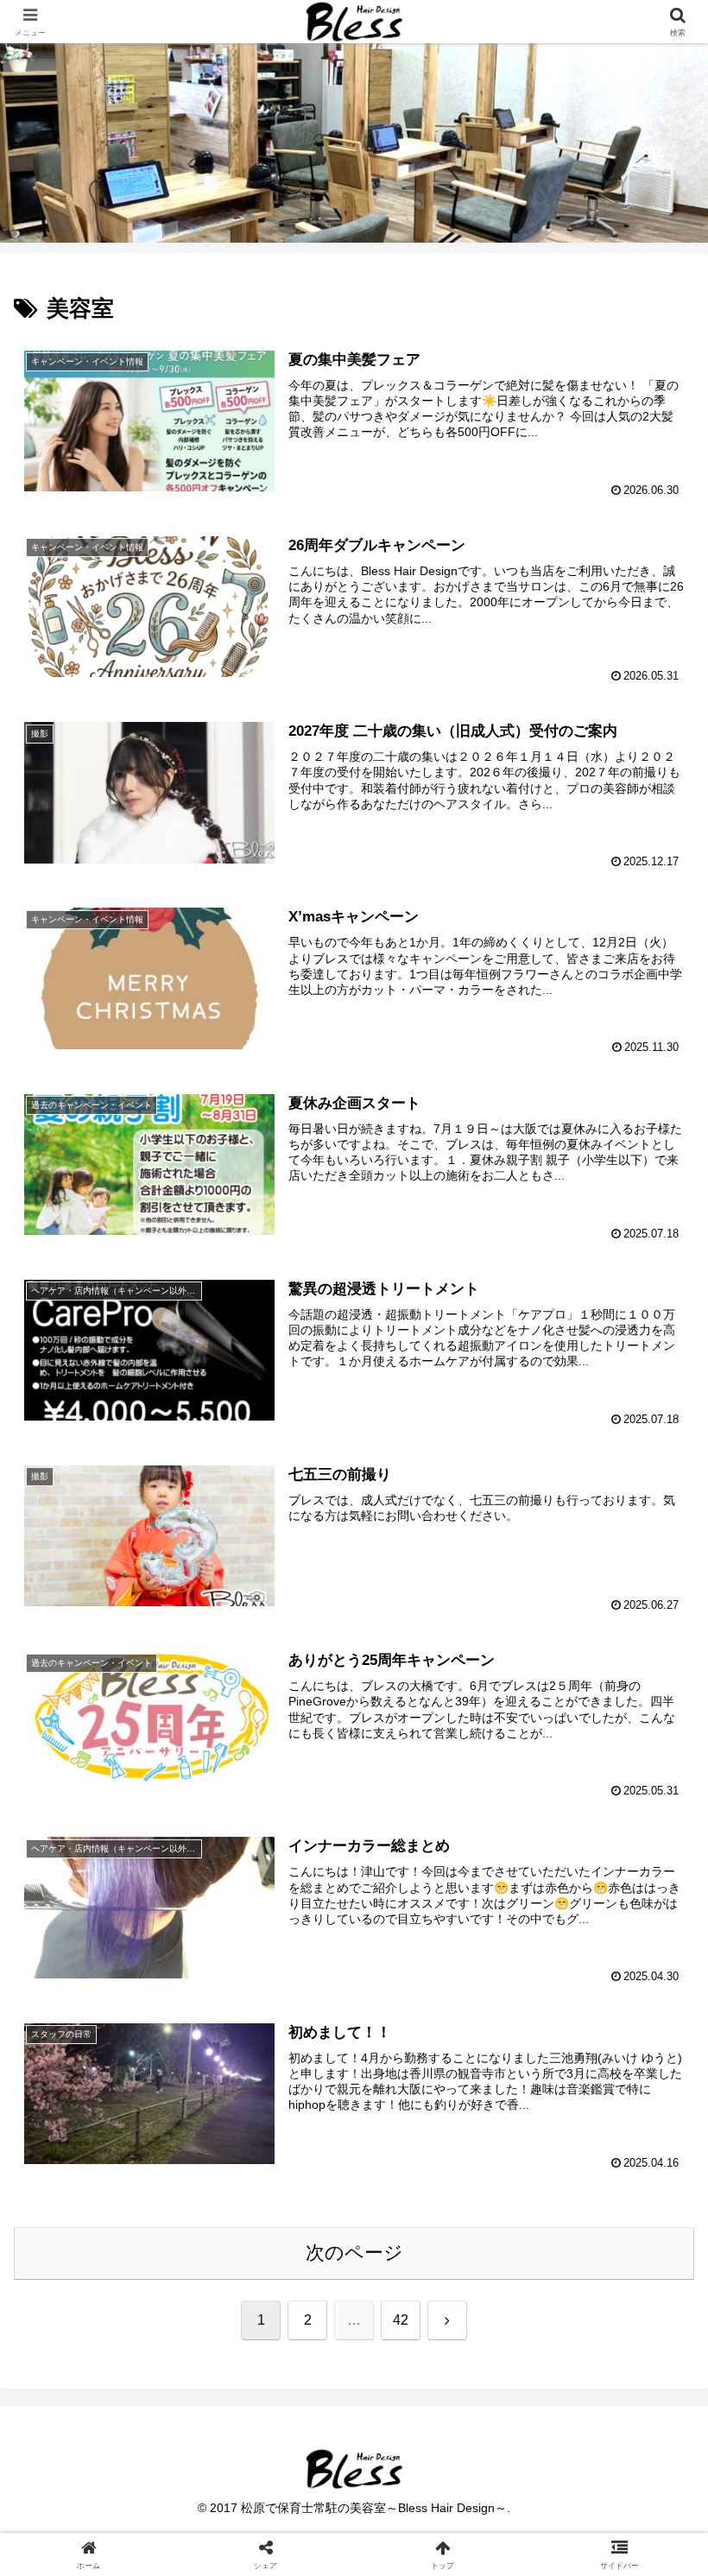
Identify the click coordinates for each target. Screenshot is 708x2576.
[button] (655, 2307)
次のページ (354, 2253)
